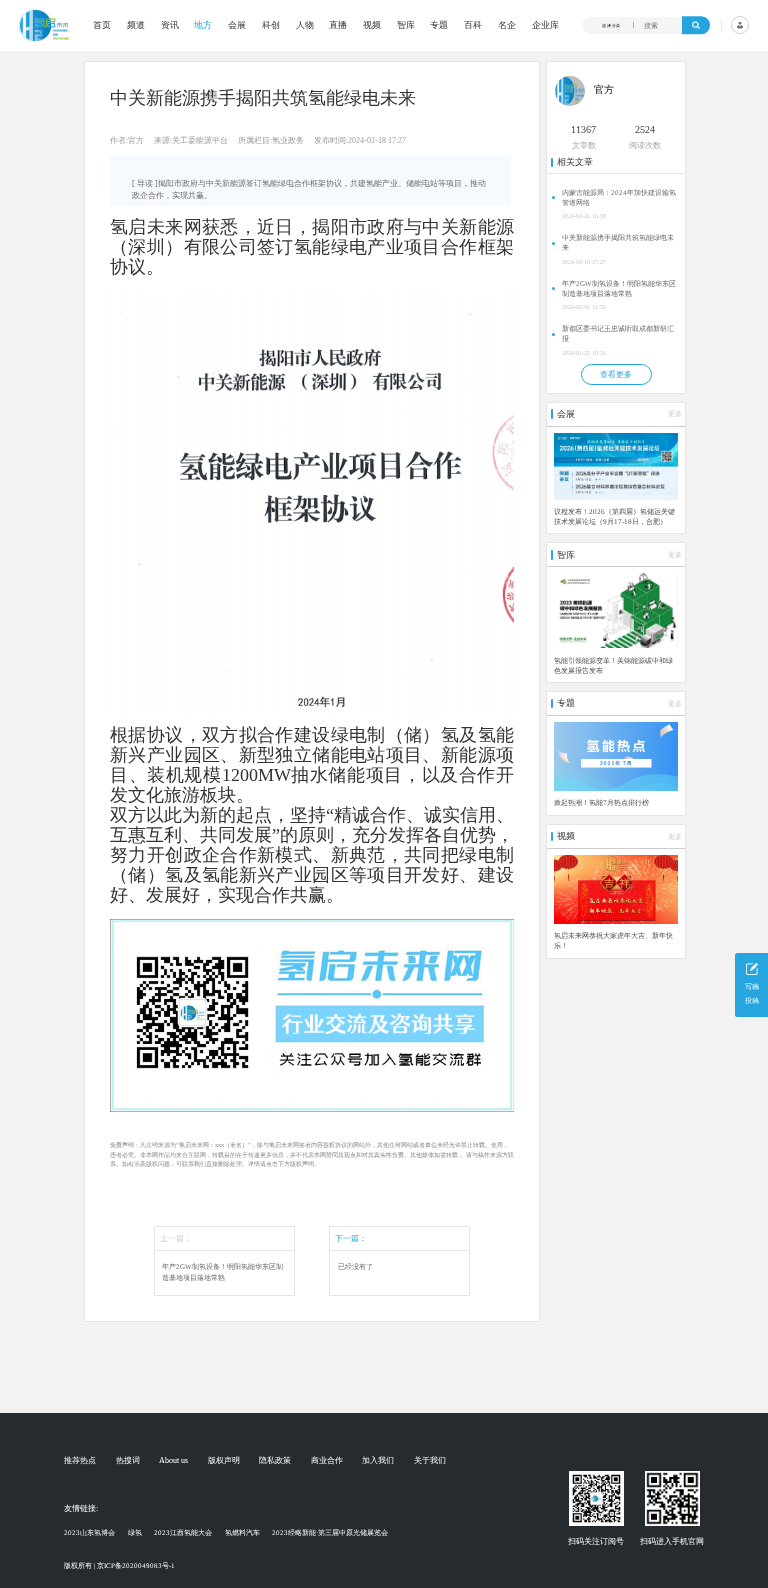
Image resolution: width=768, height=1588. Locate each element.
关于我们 (430, 1461)
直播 (338, 25)
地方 (203, 25)
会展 (237, 25)
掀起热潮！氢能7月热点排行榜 (601, 803)
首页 (102, 25)
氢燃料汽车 (242, 1533)
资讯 (170, 25)
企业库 (545, 25)
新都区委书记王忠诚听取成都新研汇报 (618, 334)
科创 (271, 25)
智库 (406, 25)
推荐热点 (80, 1461)
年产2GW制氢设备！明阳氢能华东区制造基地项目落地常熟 (222, 1272)
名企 (507, 25)
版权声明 (224, 1461)
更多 (675, 414)
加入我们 (378, 1461)
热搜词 (128, 1461)
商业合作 (327, 1461)
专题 (439, 25)
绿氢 (135, 1533)
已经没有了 (355, 1267)
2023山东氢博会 (89, 1533)
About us (173, 1461)
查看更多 (616, 374)
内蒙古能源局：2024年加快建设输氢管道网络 (619, 198)
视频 (372, 25)
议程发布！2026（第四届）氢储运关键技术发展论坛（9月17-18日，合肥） (614, 517)
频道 (136, 25)
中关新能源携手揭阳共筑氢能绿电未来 (618, 243)
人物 (305, 25)
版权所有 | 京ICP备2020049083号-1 (119, 1566)
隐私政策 (275, 1461)
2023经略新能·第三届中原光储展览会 (330, 1533)
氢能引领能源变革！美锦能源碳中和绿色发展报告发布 (613, 666)
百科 (473, 25)
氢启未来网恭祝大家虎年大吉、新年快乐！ (613, 941)
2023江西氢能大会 (183, 1533)
